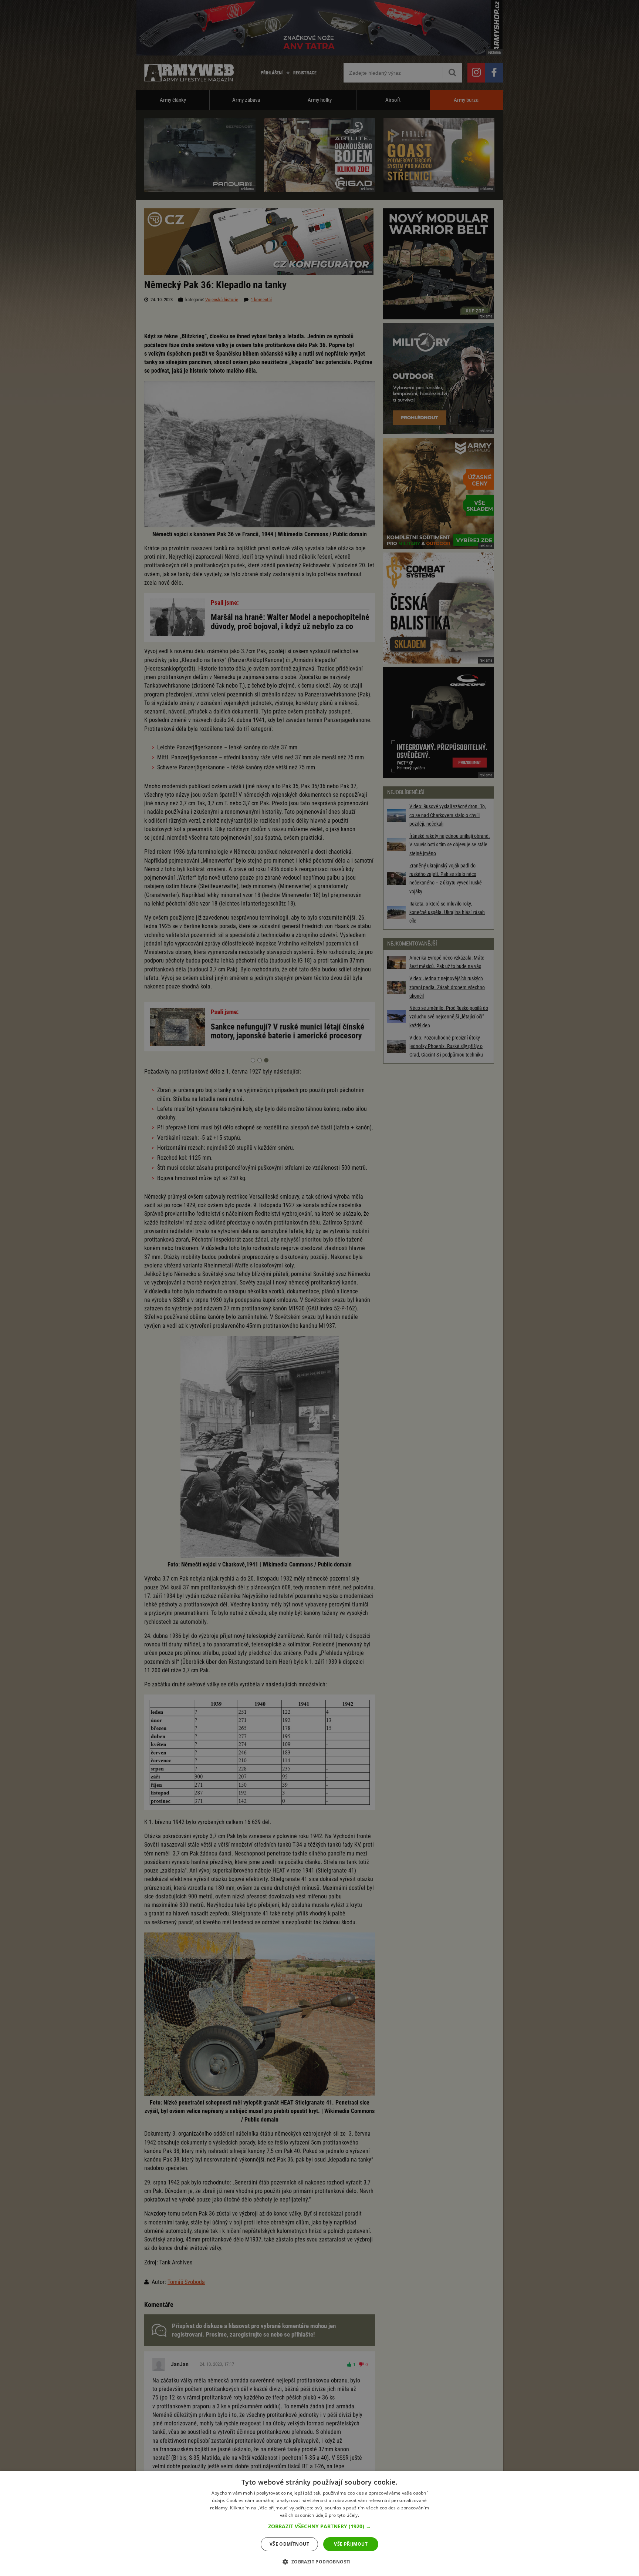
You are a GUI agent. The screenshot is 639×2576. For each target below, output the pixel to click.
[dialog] (319, 2524)
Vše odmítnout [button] (289, 2544)
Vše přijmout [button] (351, 2544)
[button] (319, 2526)
